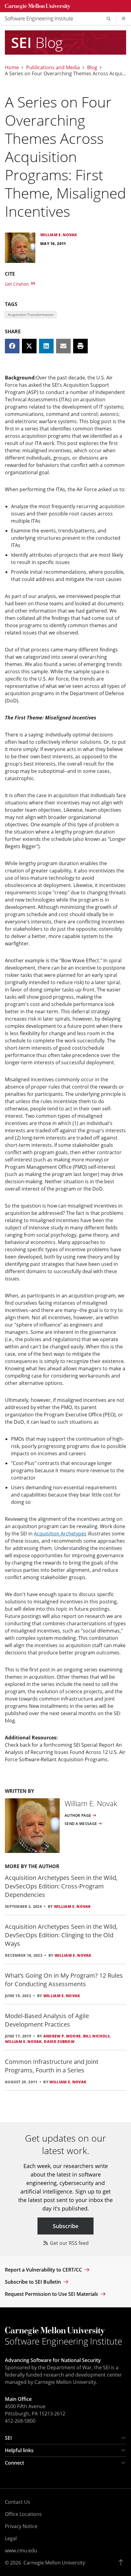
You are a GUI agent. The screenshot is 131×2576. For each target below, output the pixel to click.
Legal (11, 2538)
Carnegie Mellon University (54, 2563)
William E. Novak (72, 1907)
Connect (14, 2463)
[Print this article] (80, 346)
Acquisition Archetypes (60, 1534)
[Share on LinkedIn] (46, 346)
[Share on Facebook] (12, 346)
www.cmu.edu (21, 2551)
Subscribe (65, 2226)
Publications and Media (53, 67)
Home (12, 67)
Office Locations (23, 2514)
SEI (8, 2438)
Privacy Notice (21, 2526)
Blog (92, 67)
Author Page (78, 1816)
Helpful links (19, 2450)
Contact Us (18, 2502)
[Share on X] (29, 346)
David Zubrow (59, 2042)
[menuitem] (41, 19)
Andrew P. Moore (62, 2036)
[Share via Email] (63, 346)
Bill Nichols (97, 2036)
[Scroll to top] (122, 2563)
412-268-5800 (20, 2421)
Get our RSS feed (69, 2243)
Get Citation (18, 284)
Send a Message (81, 1824)
